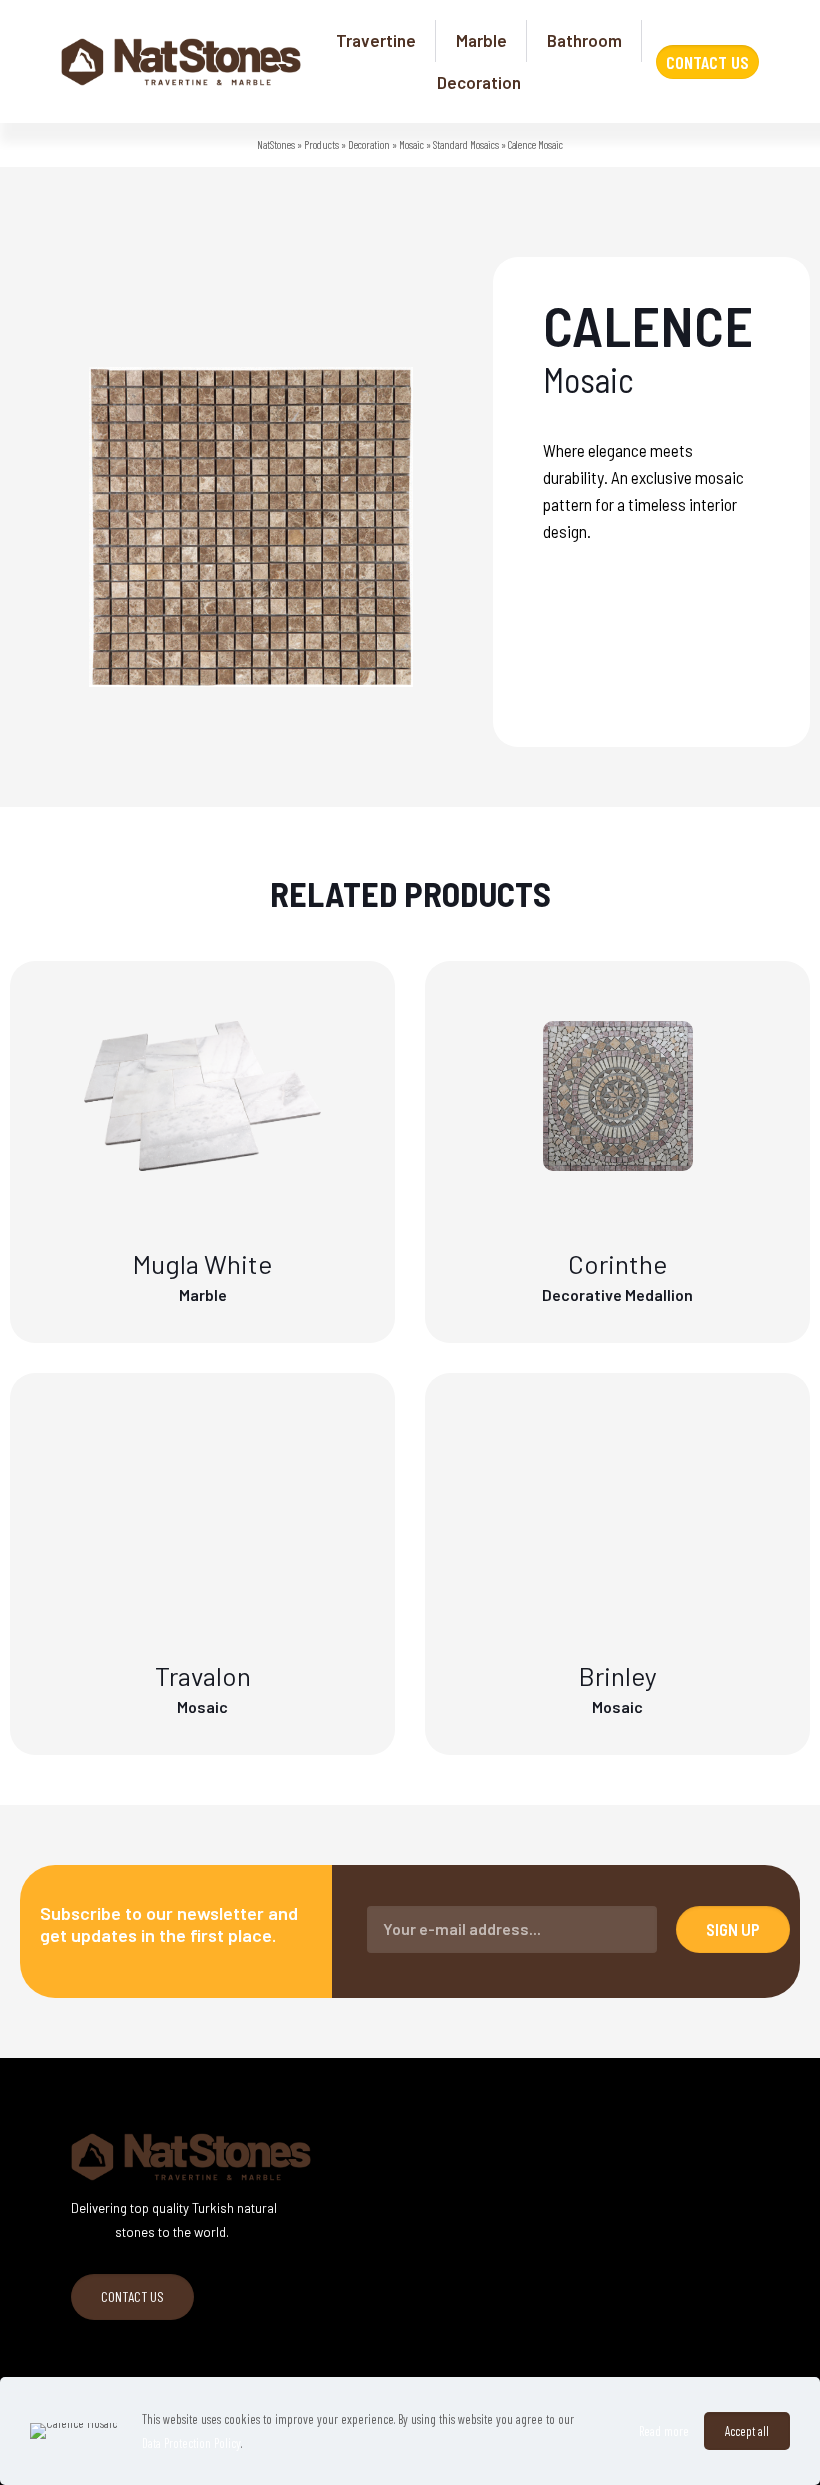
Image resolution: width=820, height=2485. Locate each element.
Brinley (618, 1675)
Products (321, 144)
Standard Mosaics (466, 144)
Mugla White (202, 1263)
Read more (664, 2431)
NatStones (276, 144)
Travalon (203, 1675)
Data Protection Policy (191, 2443)
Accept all (747, 2431)
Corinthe (617, 1263)
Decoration (369, 144)
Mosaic (411, 144)
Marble (203, 1294)
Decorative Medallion (617, 1294)
